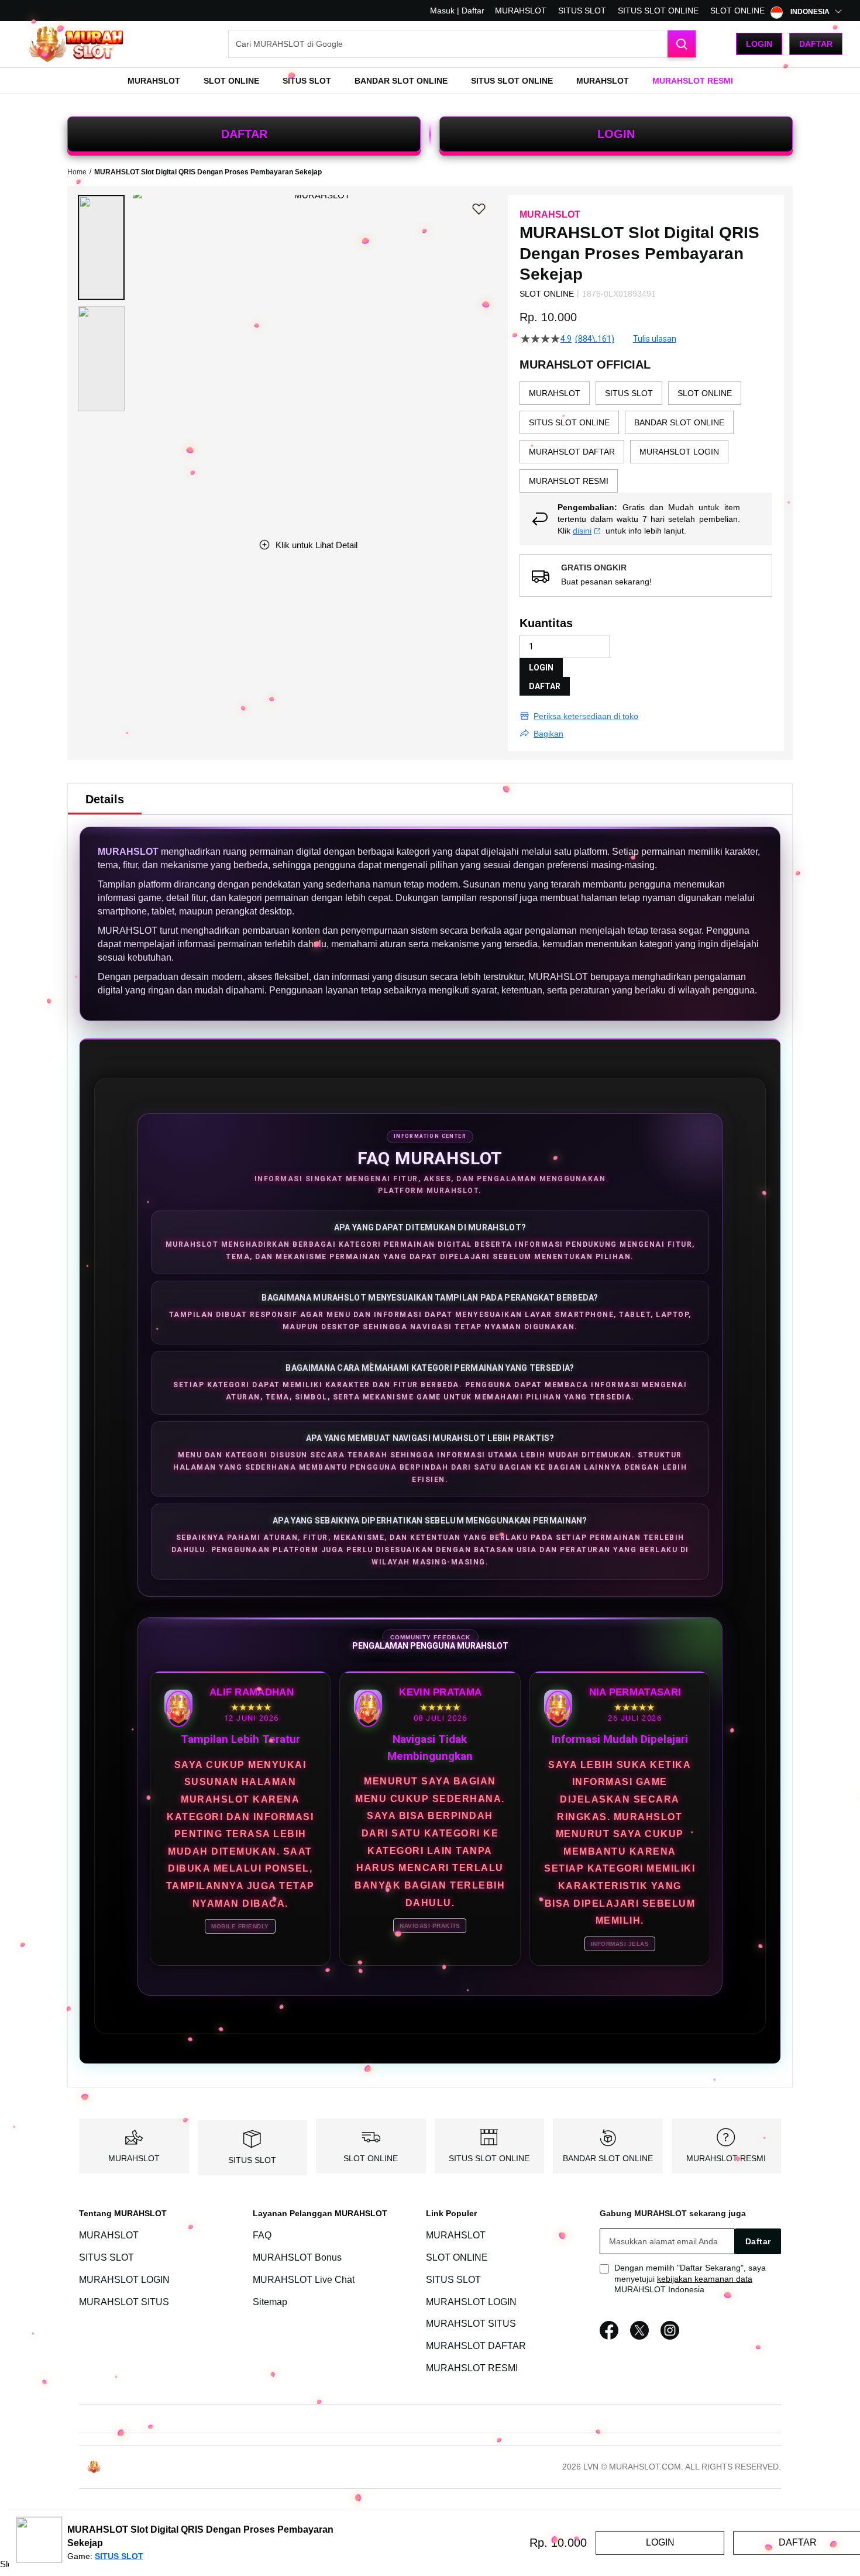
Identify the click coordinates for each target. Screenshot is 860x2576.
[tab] (105, 799)
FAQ (262, 2235)
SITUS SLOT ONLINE (658, 11)
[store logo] (76, 44)
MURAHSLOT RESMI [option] (569, 481)
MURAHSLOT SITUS (124, 2302)
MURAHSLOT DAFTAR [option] (572, 452)
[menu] (430, 81)
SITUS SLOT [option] (629, 393)
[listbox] (646, 437)
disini (582, 531)
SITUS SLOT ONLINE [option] (569, 422)
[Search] (682, 44)
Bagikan (548, 734)
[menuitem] (154, 81)
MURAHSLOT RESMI (726, 2158)
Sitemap (270, 2302)
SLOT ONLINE (737, 11)
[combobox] (462, 44)
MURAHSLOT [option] (555, 393)
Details (105, 799)
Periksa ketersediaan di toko (586, 716)
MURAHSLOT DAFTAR (476, 2346)
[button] (101, 247)
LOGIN (616, 134)
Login (759, 44)
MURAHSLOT (521, 11)
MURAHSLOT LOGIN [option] (679, 452)
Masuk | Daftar (457, 11)
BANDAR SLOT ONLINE (608, 2158)
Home (77, 172)
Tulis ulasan (655, 339)
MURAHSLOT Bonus (297, 2257)
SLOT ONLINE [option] (705, 393)
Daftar (816, 44)
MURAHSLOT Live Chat (304, 2280)
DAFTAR (244, 134)
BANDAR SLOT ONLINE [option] (679, 422)
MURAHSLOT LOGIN (124, 2280)
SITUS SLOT (582, 11)
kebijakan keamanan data (705, 2279)
